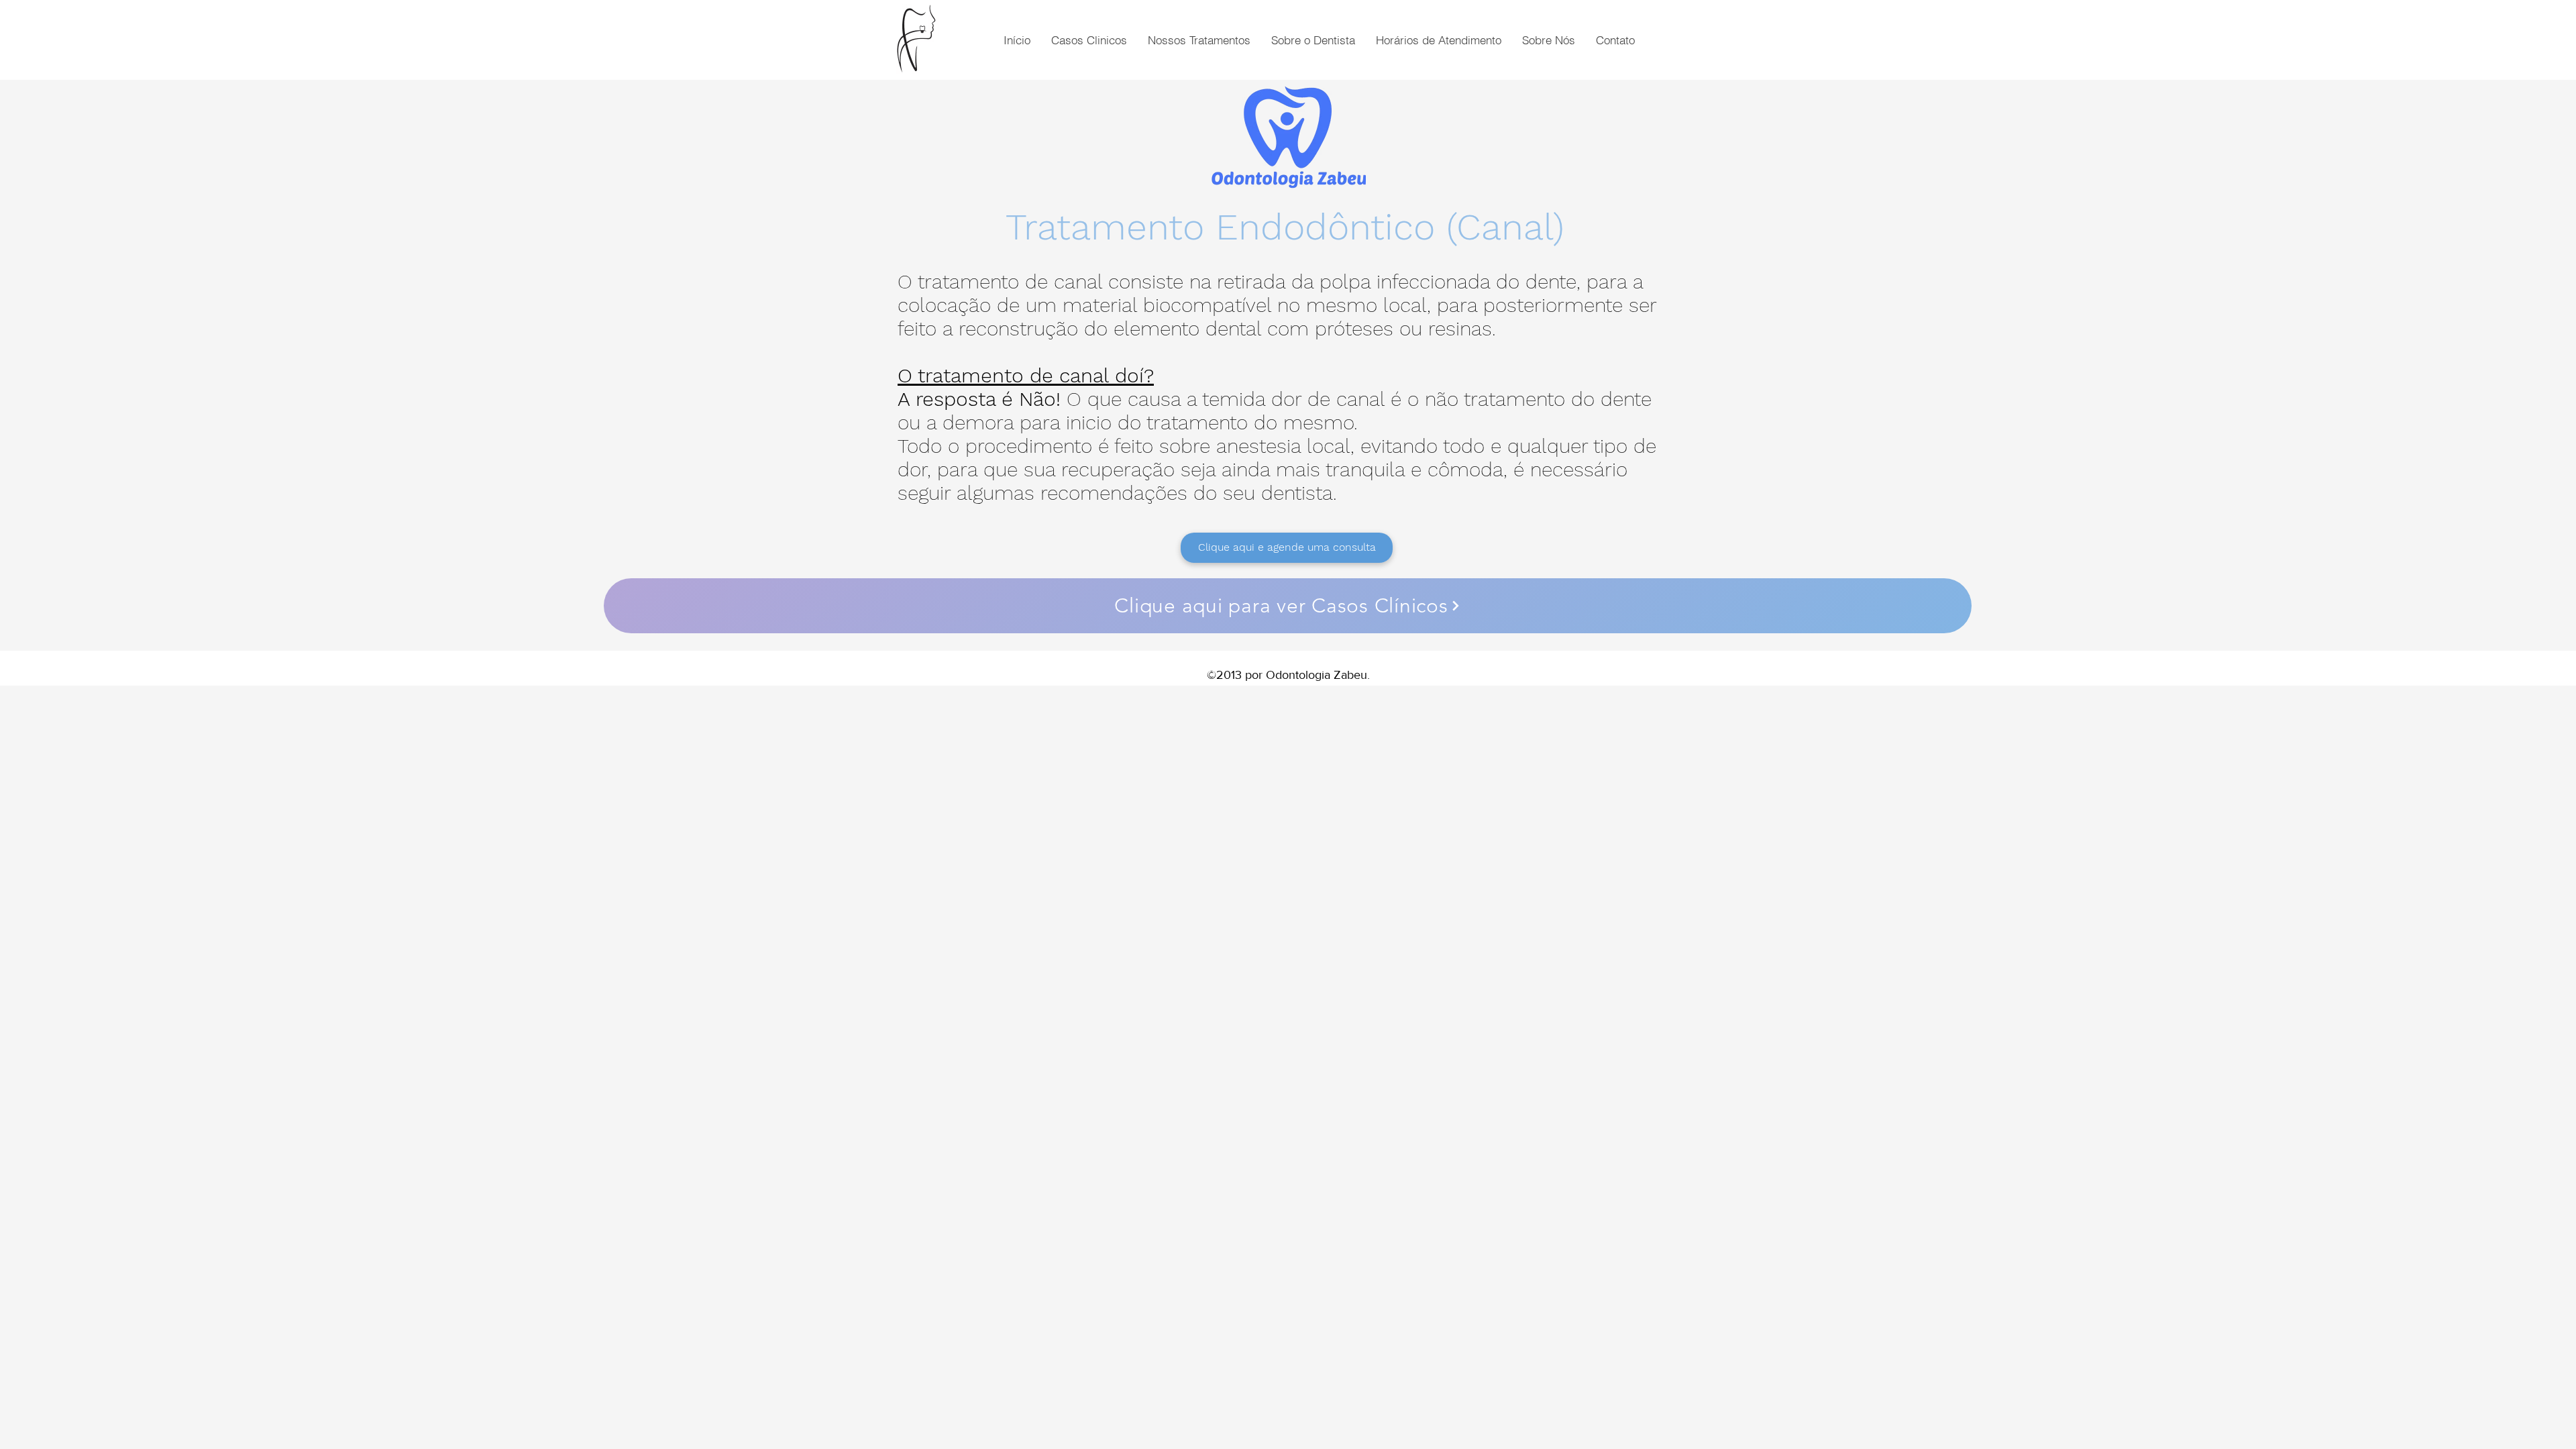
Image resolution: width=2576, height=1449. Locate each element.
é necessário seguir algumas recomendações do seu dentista (1263, 481)
